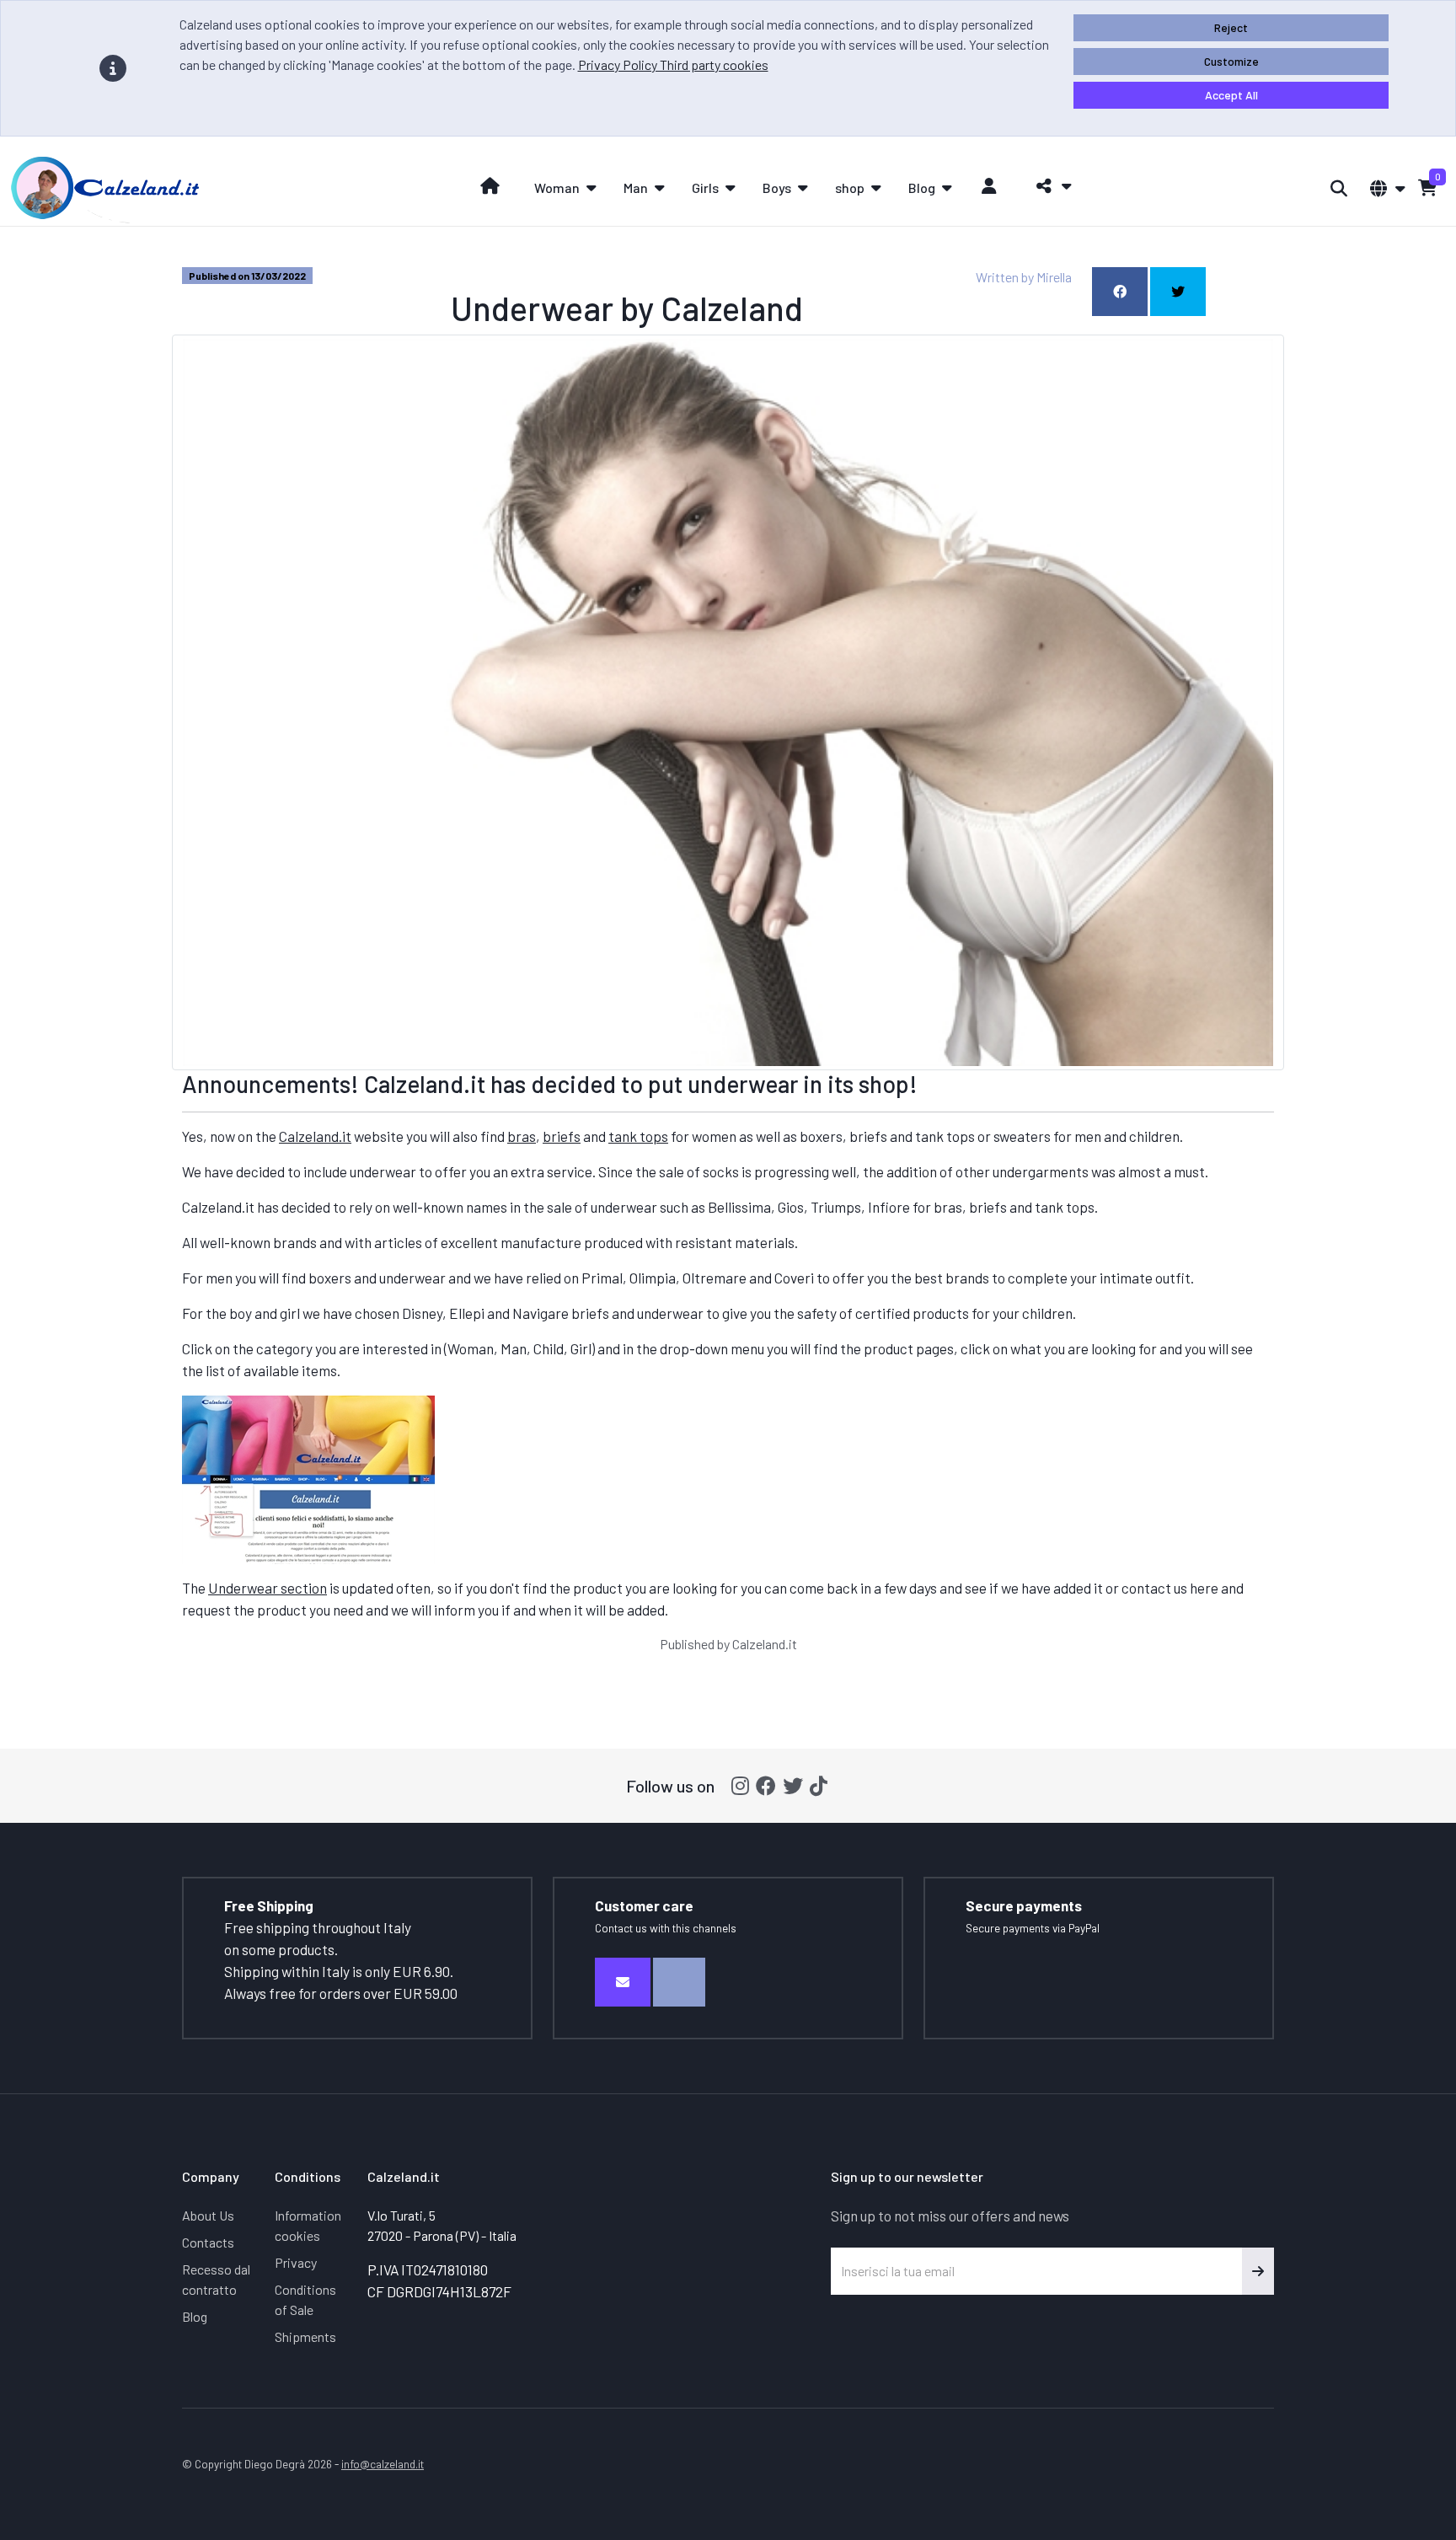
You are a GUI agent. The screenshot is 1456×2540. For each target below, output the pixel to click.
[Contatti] (623, 1982)
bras (522, 1136)
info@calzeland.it (383, 2464)
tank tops (638, 1136)
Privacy (296, 2262)
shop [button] (850, 188)
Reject (1231, 27)
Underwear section (268, 1588)
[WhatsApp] (679, 1982)
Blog (195, 2316)
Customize (1231, 61)
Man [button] (636, 188)
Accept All (1231, 95)
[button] (1049, 186)
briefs (562, 1136)
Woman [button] (557, 188)
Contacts (208, 2242)
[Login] (990, 186)
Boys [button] (777, 188)
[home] (490, 186)
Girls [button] (705, 188)
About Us (208, 2215)
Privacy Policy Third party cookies (673, 64)
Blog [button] (922, 188)
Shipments (305, 2336)
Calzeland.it (315, 1136)
